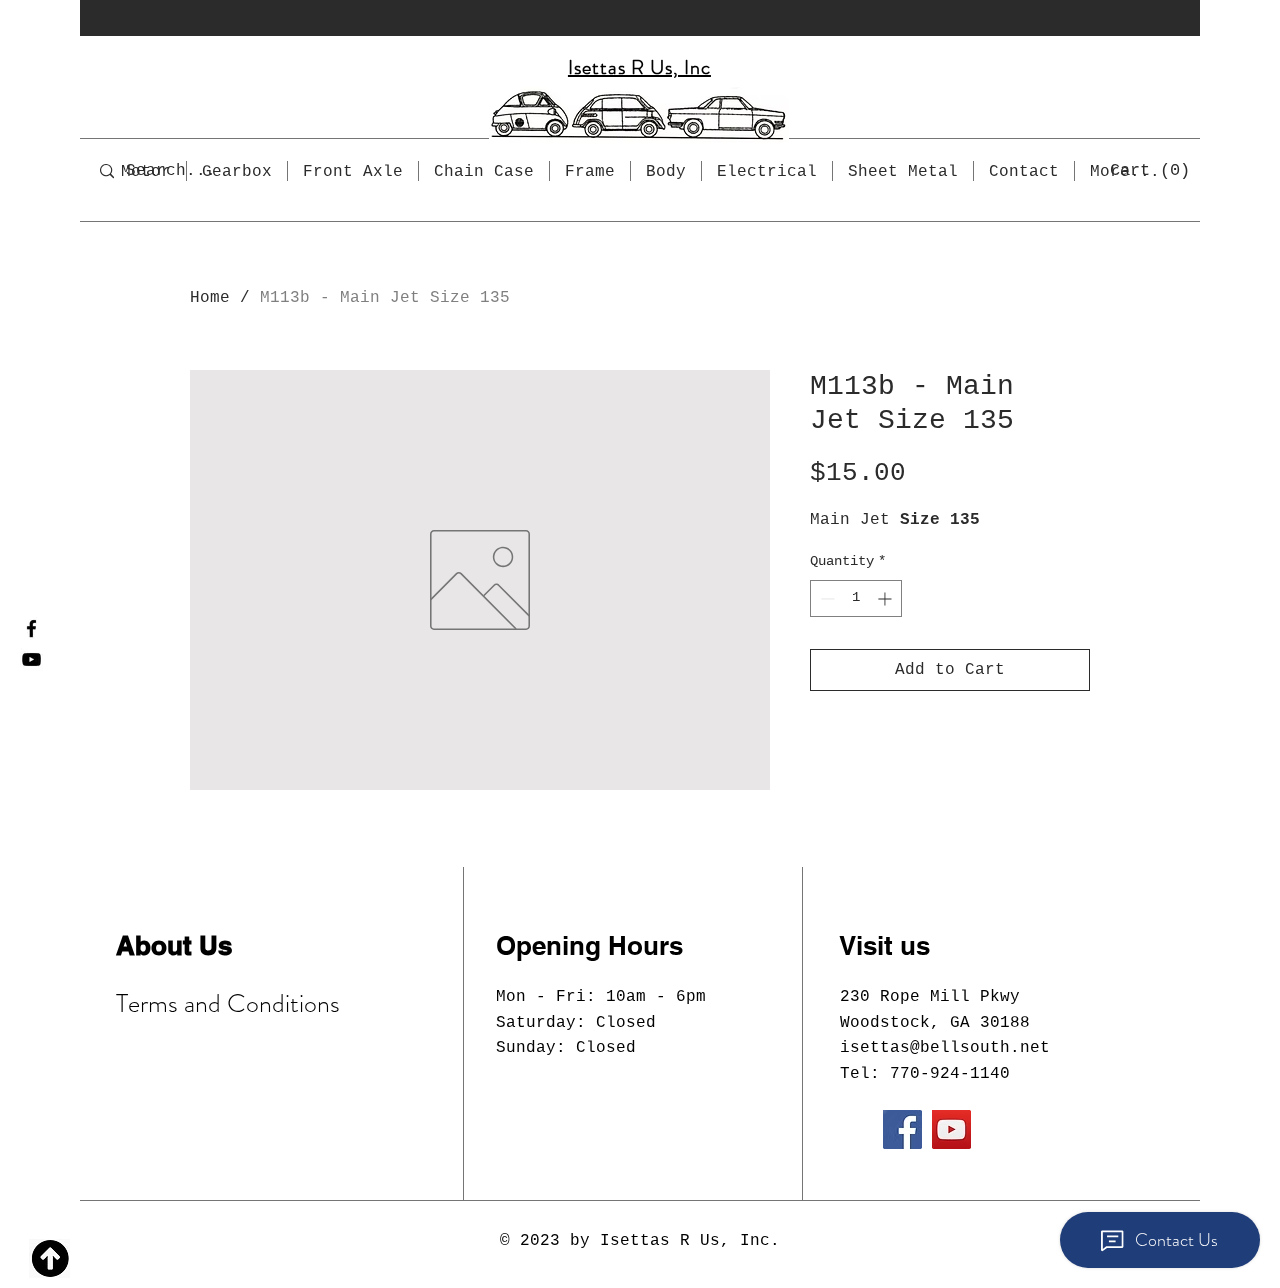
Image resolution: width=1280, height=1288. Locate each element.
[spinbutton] (856, 598)
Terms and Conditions (228, 1003)
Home (210, 298)
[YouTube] (31, 659)
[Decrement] (825, 598)
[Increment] (886, 598)
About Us (174, 945)
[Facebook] (31, 628)
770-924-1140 (950, 1074)
